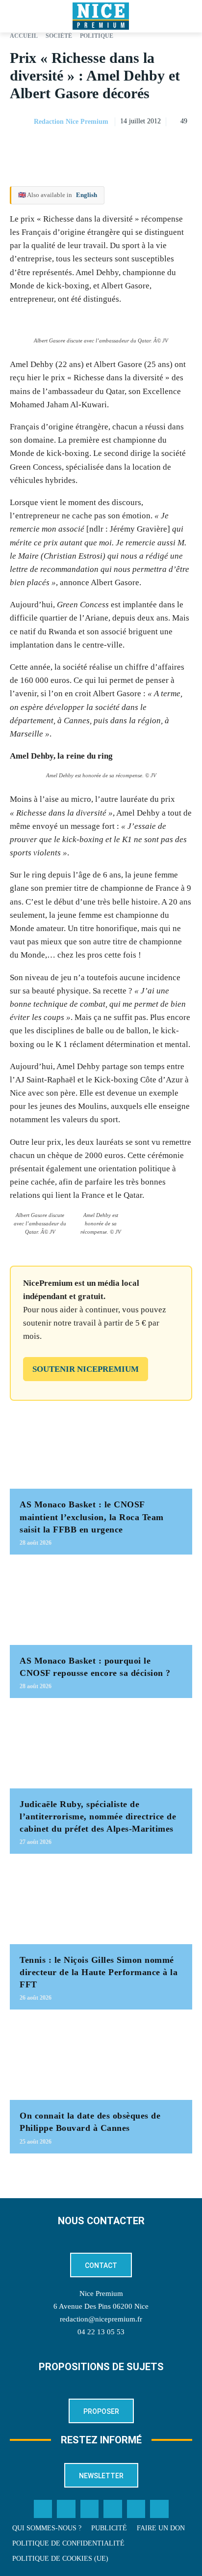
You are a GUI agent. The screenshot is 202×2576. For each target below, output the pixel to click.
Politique (97, 36)
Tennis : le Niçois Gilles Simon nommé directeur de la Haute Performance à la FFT (99, 1972)
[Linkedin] (182, 146)
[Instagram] (90, 2509)
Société (59, 36)
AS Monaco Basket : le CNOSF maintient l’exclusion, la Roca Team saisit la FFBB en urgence (92, 1517)
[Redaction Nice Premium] (21, 122)
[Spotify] (136, 2509)
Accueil (24, 36)
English (87, 195)
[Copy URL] (92, 146)
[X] (137, 146)
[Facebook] (115, 146)
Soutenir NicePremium (86, 1369)
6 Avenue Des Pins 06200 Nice (101, 2306)
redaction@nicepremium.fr (101, 2319)
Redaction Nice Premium (71, 122)
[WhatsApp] (160, 146)
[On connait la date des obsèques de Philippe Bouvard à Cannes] (101, 2060)
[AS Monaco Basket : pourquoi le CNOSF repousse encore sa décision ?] (101, 1605)
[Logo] (101, 16)
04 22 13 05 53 (101, 2332)
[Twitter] (66, 2509)
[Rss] (159, 2509)
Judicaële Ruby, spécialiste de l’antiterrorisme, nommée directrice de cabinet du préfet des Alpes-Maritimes (98, 1816)
